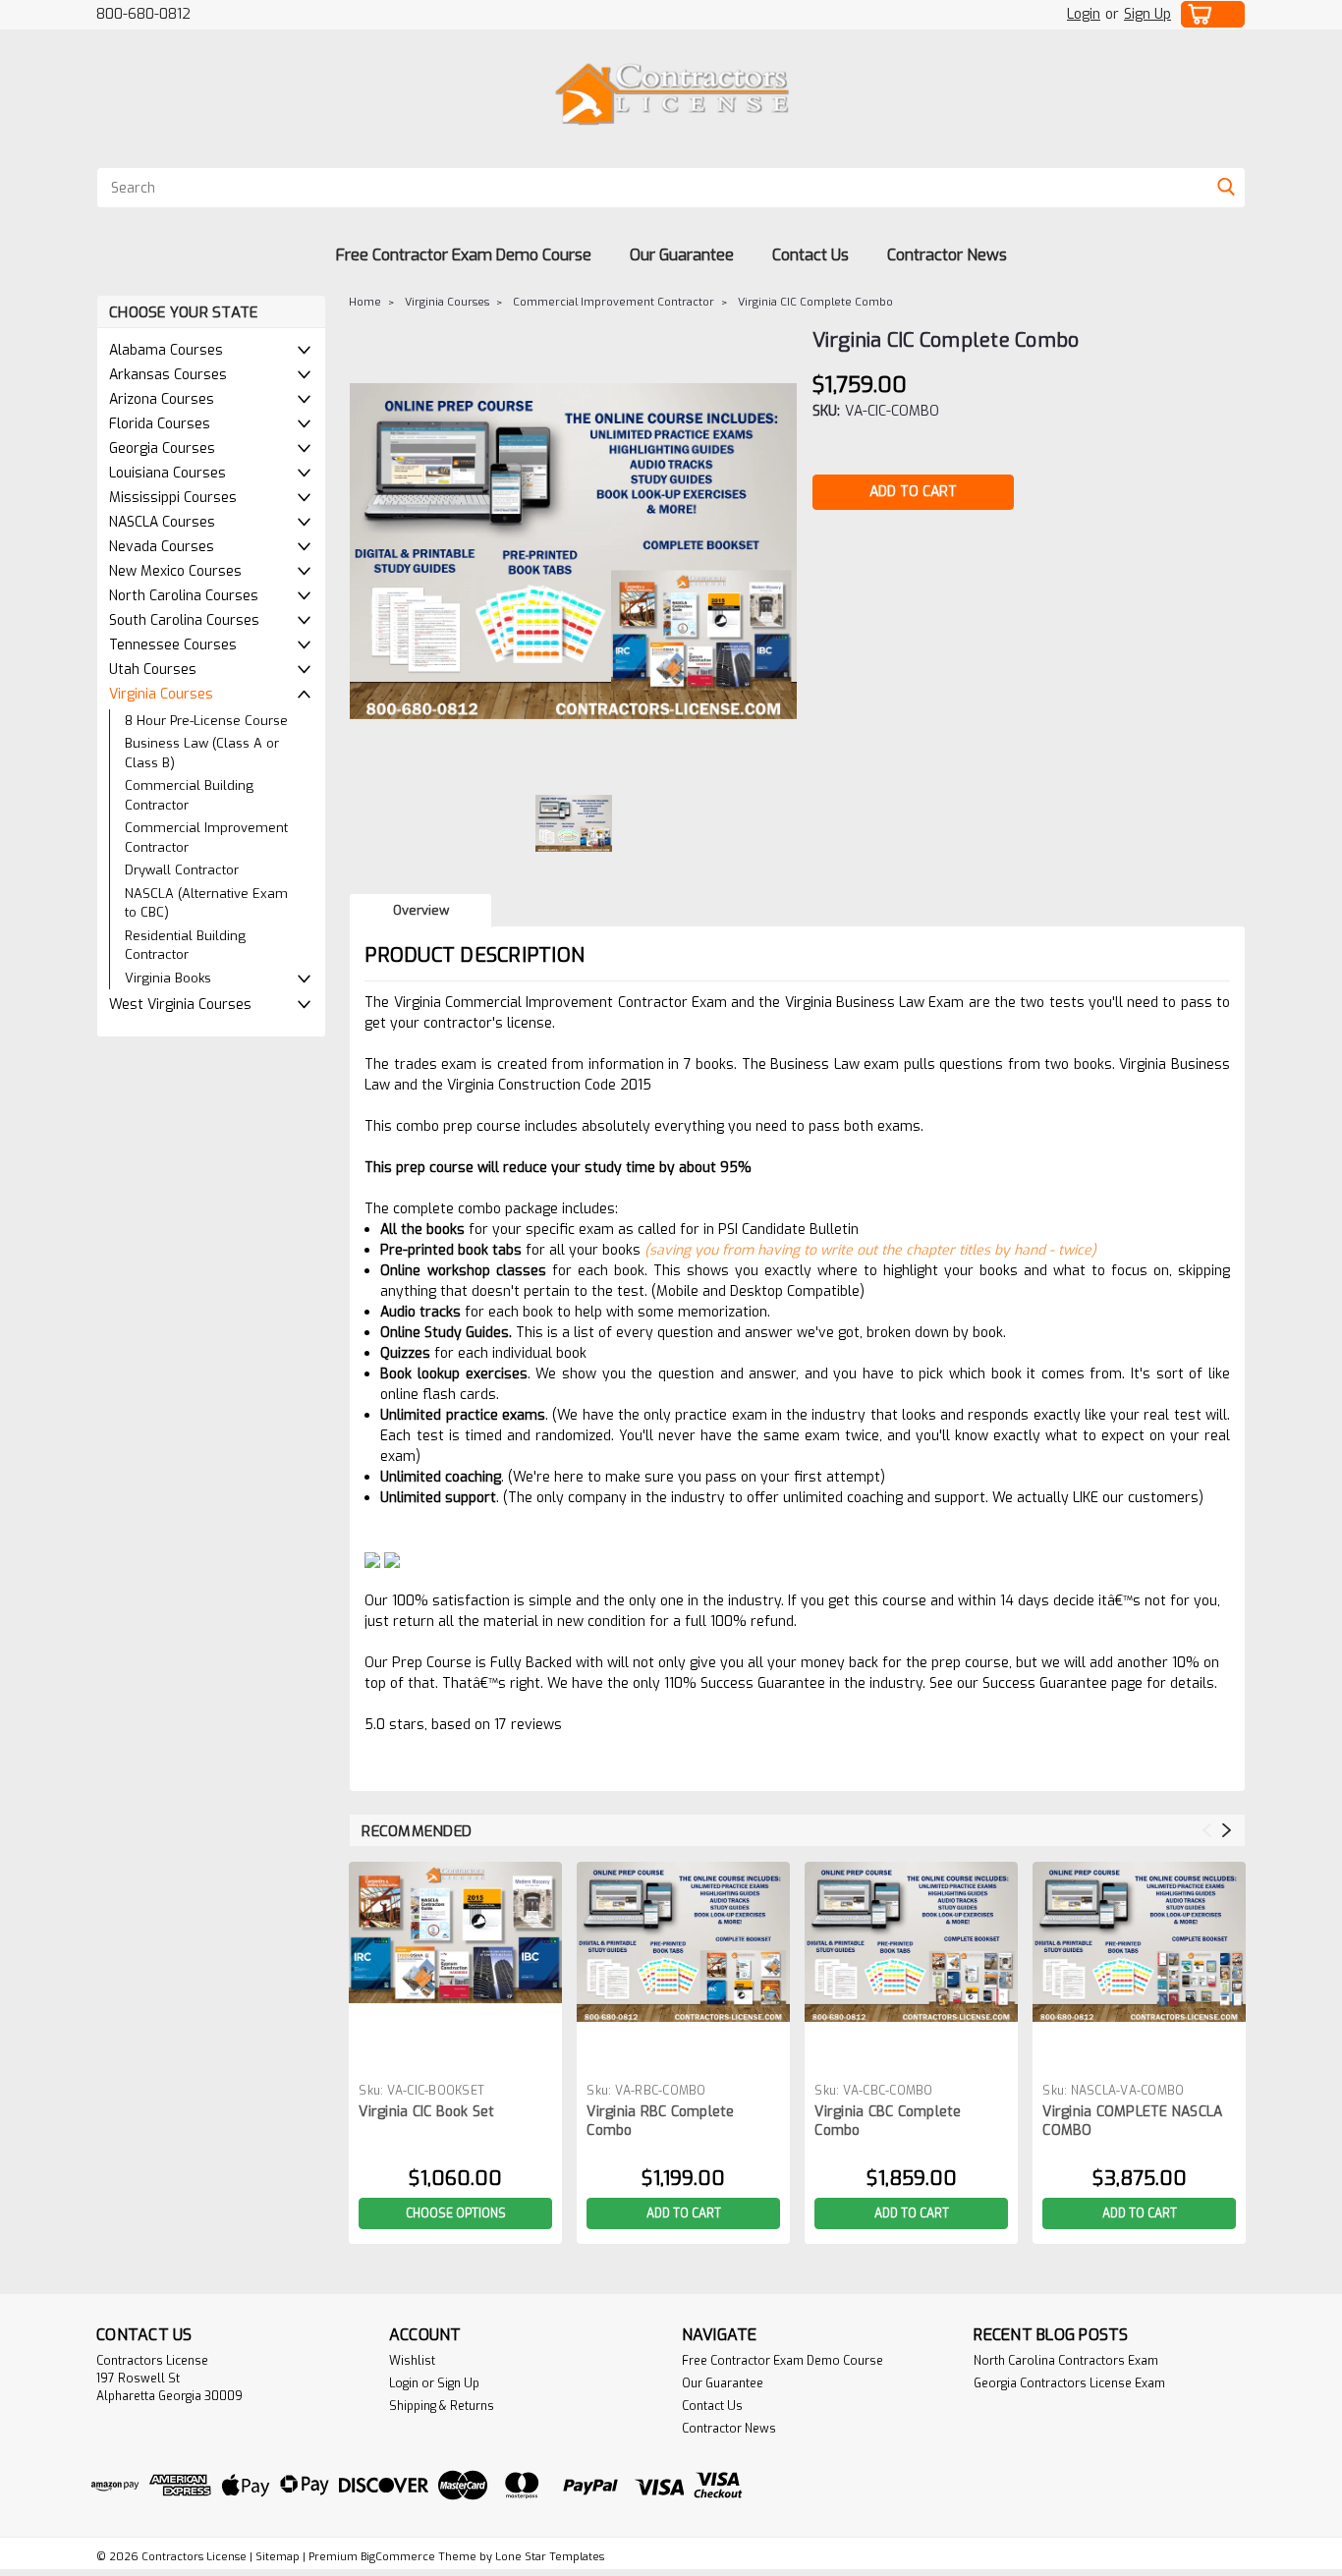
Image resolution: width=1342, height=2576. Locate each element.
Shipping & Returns (442, 2406)
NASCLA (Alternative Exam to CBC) (206, 903)
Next (1227, 1830)
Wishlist (412, 2361)
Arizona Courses (162, 399)
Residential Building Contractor (185, 946)
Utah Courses (153, 670)
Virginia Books (168, 978)
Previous (1207, 1830)
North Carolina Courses (184, 596)
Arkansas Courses (168, 375)
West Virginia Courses (180, 1005)
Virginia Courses (161, 694)
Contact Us (811, 255)
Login (1084, 14)
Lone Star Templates (550, 2557)
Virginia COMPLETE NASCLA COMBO (1132, 2121)
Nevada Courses (162, 547)
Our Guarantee (682, 255)
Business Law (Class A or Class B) (202, 753)
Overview (421, 910)
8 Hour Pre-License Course (206, 721)
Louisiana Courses (168, 473)
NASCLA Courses (162, 522)
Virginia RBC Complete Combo (660, 2121)
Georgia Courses (162, 448)
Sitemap (278, 2557)
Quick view (456, 2060)
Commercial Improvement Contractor (206, 838)
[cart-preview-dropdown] (1213, 14)
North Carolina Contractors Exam (1066, 2361)
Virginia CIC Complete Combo (815, 302)
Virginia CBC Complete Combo (888, 2121)
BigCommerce (398, 2557)
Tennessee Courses (173, 645)
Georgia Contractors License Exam (1069, 2383)
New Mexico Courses (175, 571)
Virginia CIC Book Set (426, 2112)
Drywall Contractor (182, 870)
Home (365, 302)
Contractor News (947, 255)
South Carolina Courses (184, 620)
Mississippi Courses (173, 498)
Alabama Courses (166, 350)
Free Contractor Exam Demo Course (464, 255)
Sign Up (1147, 14)
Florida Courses (160, 424)
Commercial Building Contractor (189, 795)
